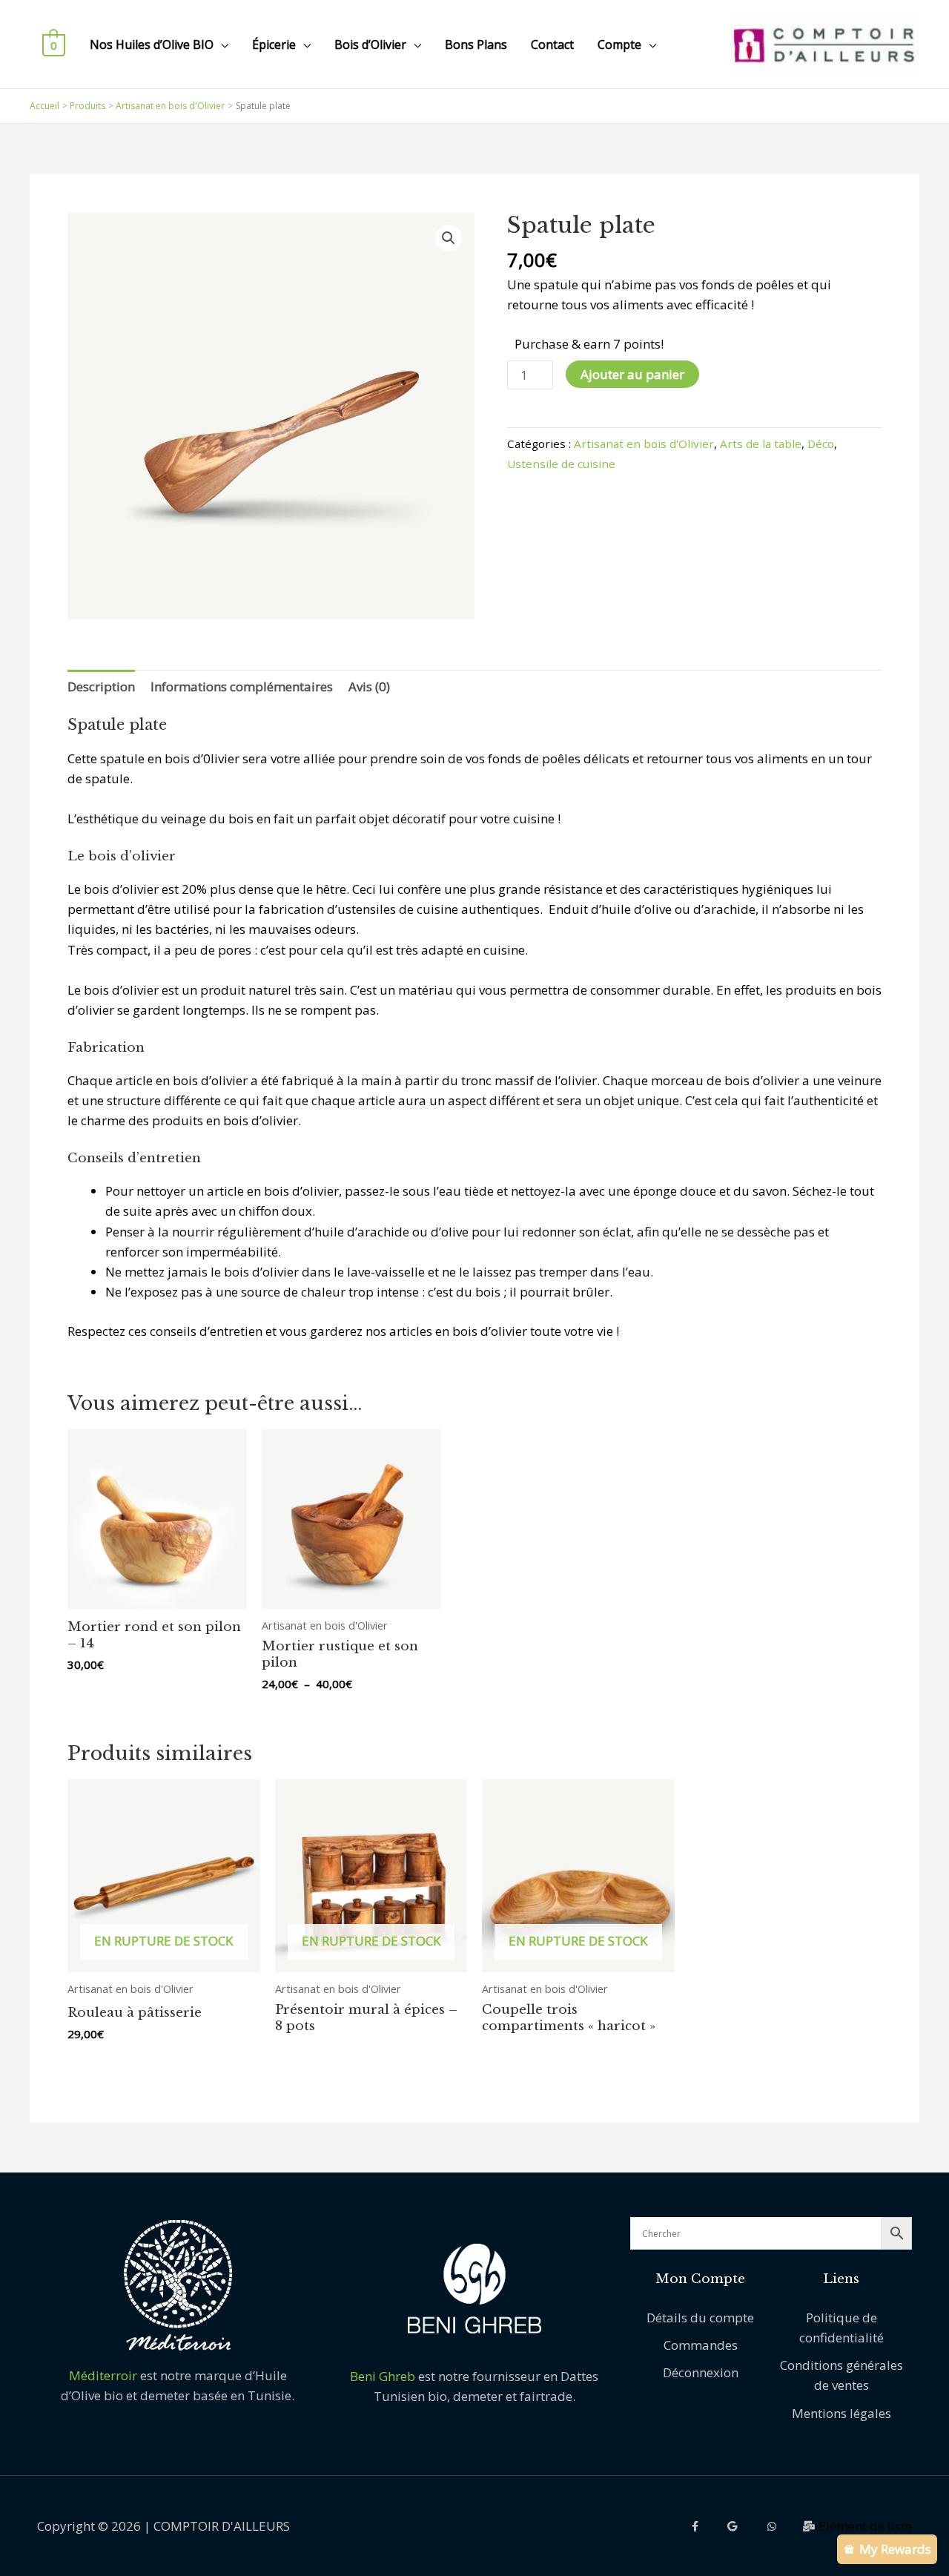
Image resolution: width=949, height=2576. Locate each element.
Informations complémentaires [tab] (242, 686)
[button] (449, 238)
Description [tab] (101, 686)
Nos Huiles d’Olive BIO (152, 45)
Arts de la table (761, 444)
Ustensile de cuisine (561, 464)
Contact (552, 45)
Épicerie (274, 45)
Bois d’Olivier (370, 45)
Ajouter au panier (632, 374)
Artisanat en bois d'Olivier (644, 444)
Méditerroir (105, 2375)
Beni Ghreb (383, 2376)
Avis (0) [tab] (369, 686)
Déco (821, 444)
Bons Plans (476, 45)
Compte (619, 45)
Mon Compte (700, 2279)
